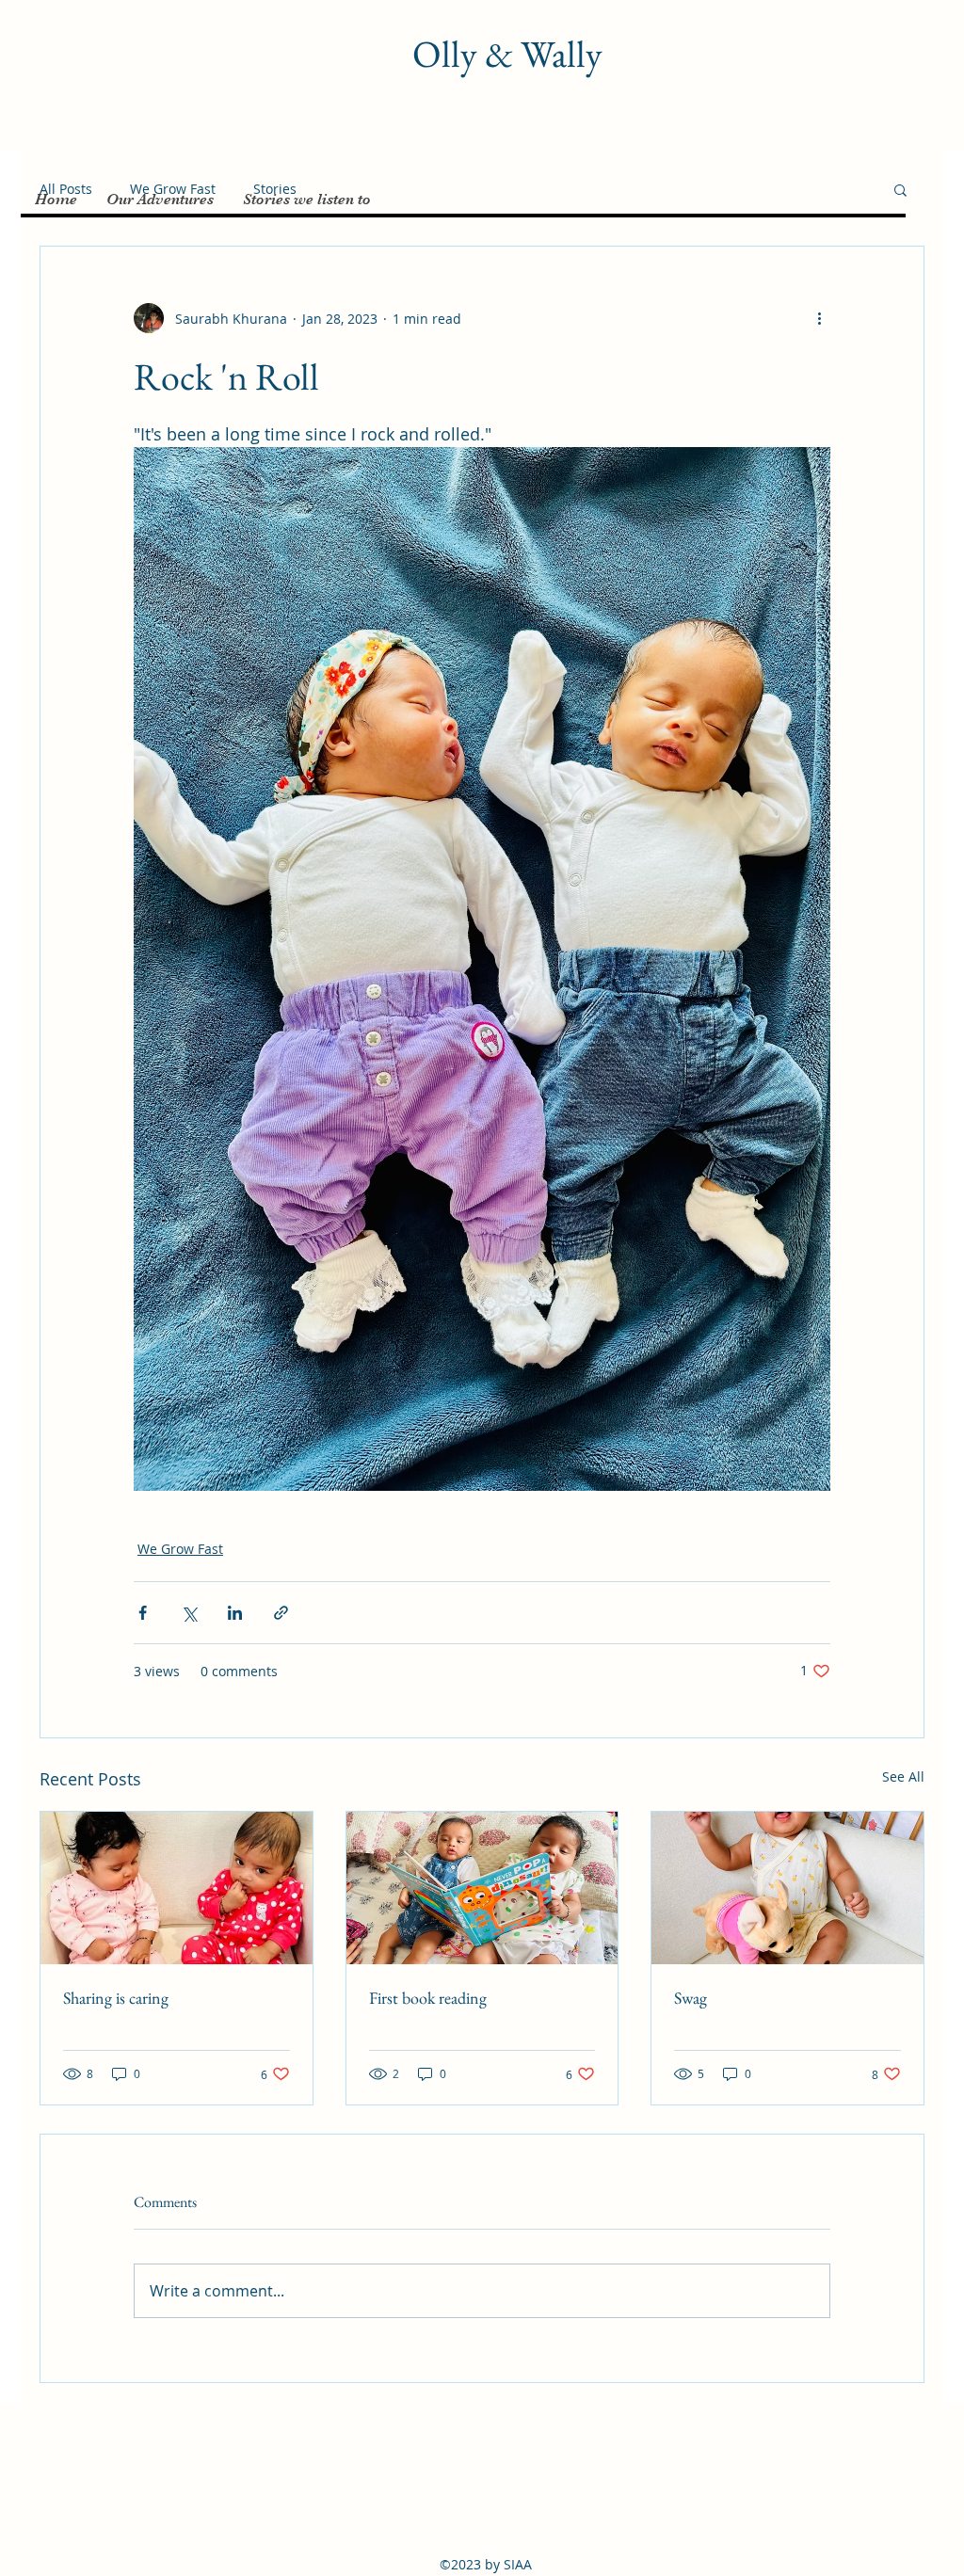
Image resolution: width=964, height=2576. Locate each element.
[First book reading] (482, 1888)
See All (903, 1776)
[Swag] (787, 1888)
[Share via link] (281, 1613)
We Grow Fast (180, 1549)
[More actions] (819, 318)
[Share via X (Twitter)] (189, 1613)
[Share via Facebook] (143, 1613)
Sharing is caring (116, 1998)
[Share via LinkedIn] (235, 1613)
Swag (691, 1998)
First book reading (428, 1998)
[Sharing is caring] (177, 1888)
